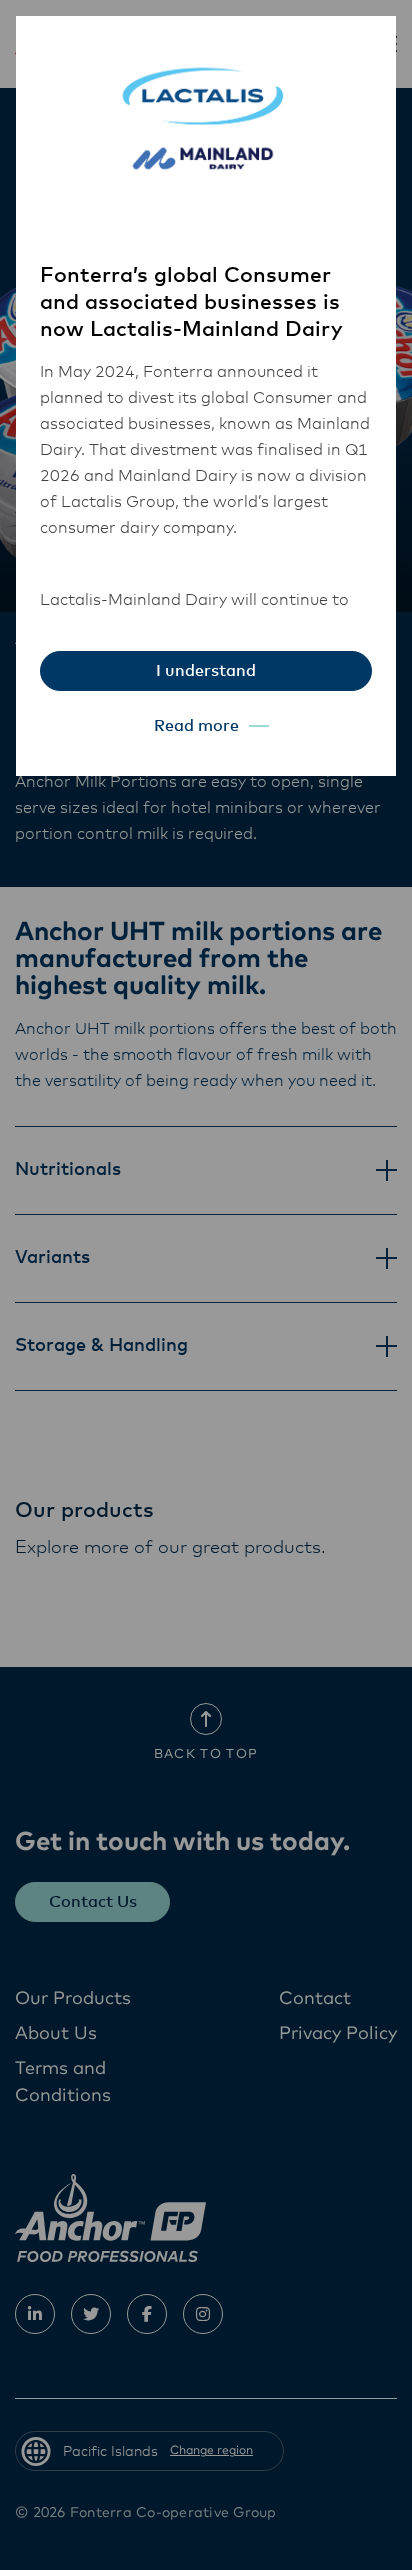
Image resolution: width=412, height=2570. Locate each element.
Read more (196, 726)
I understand (206, 671)
